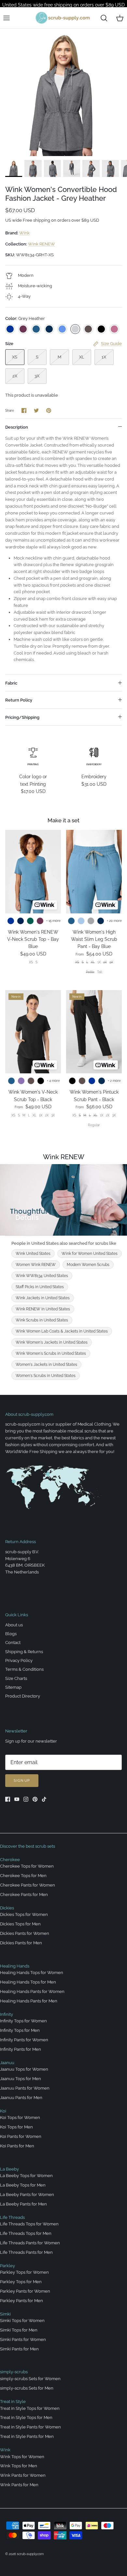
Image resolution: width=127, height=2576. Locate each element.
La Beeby (9, 2169)
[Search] (104, 18)
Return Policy (19, 700)
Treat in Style (13, 2402)
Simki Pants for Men (19, 2349)
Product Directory (23, 1696)
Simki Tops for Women (22, 2321)
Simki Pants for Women (23, 2339)
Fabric (11, 683)
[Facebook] (8, 1799)
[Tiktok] (44, 1799)
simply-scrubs (14, 2372)
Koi (3, 2111)
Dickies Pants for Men (21, 1943)
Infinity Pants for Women (24, 2040)
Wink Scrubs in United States (42, 1320)
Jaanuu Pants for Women (25, 2088)
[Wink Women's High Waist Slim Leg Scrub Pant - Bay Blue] (94, 871)
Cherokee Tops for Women (27, 1866)
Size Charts (16, 1678)
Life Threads (12, 2217)
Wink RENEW (42, 244)
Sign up (22, 1781)
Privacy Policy (19, 1660)
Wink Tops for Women (22, 2457)
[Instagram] (26, 1799)
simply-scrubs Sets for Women (30, 2379)
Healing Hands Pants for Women (32, 1991)
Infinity (7, 2014)
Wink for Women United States (90, 1254)
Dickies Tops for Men (20, 1924)
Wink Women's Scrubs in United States (51, 1353)
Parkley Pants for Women (25, 2291)
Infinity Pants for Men (21, 2049)
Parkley (7, 2266)
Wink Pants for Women (23, 2475)
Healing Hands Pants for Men (29, 2001)
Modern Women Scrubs (88, 1265)
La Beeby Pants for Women (27, 2195)
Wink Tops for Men (19, 2466)
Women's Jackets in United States (46, 1365)
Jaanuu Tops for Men (21, 2079)
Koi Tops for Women (20, 2118)
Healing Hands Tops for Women (32, 1973)
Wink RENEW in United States (43, 1309)
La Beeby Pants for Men (23, 2204)
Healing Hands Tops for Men (28, 1982)
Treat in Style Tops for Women (30, 2408)
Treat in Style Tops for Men (26, 2418)
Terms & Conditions (24, 1669)
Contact (13, 1643)
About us (14, 1625)
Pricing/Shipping (22, 717)
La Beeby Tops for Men (23, 2185)
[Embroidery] (94, 756)
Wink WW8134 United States (42, 1276)
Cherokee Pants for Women (28, 1885)
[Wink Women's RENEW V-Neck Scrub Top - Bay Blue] (33, 871)
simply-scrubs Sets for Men (27, 2388)
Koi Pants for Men (17, 2146)
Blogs (11, 1634)
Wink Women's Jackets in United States (52, 1342)
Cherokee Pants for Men (24, 1895)
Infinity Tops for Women (23, 2021)
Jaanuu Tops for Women (24, 2069)
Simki (5, 2314)
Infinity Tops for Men (20, 2030)
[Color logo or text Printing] (33, 756)
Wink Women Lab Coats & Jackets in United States (62, 1331)
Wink (24, 233)
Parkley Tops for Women (24, 2272)
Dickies (7, 1908)
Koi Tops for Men (16, 2127)
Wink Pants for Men (19, 2485)
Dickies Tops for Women (24, 1914)
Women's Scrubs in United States (46, 1376)
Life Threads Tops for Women (29, 2224)
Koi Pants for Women (21, 2136)
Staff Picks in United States (40, 1287)
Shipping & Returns (24, 1652)
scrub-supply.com (30, 2554)
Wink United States (33, 1254)
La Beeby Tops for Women (26, 2176)
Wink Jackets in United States (43, 1298)
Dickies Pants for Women (25, 1933)
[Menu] (7, 18)
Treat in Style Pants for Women (30, 2427)
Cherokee (10, 1860)
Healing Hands (15, 1966)
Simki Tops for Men (19, 2330)
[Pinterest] (35, 1799)
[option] (63, 92)
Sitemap (13, 1687)
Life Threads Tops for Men (26, 2233)
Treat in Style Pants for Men (27, 2436)
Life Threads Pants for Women (30, 2243)
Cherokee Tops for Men (23, 1876)
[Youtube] (17, 1799)
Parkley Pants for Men (21, 2301)
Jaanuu (7, 2063)
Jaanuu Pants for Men (21, 2098)
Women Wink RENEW (36, 1265)
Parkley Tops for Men (21, 2282)
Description (17, 427)
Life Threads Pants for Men (26, 2252)
